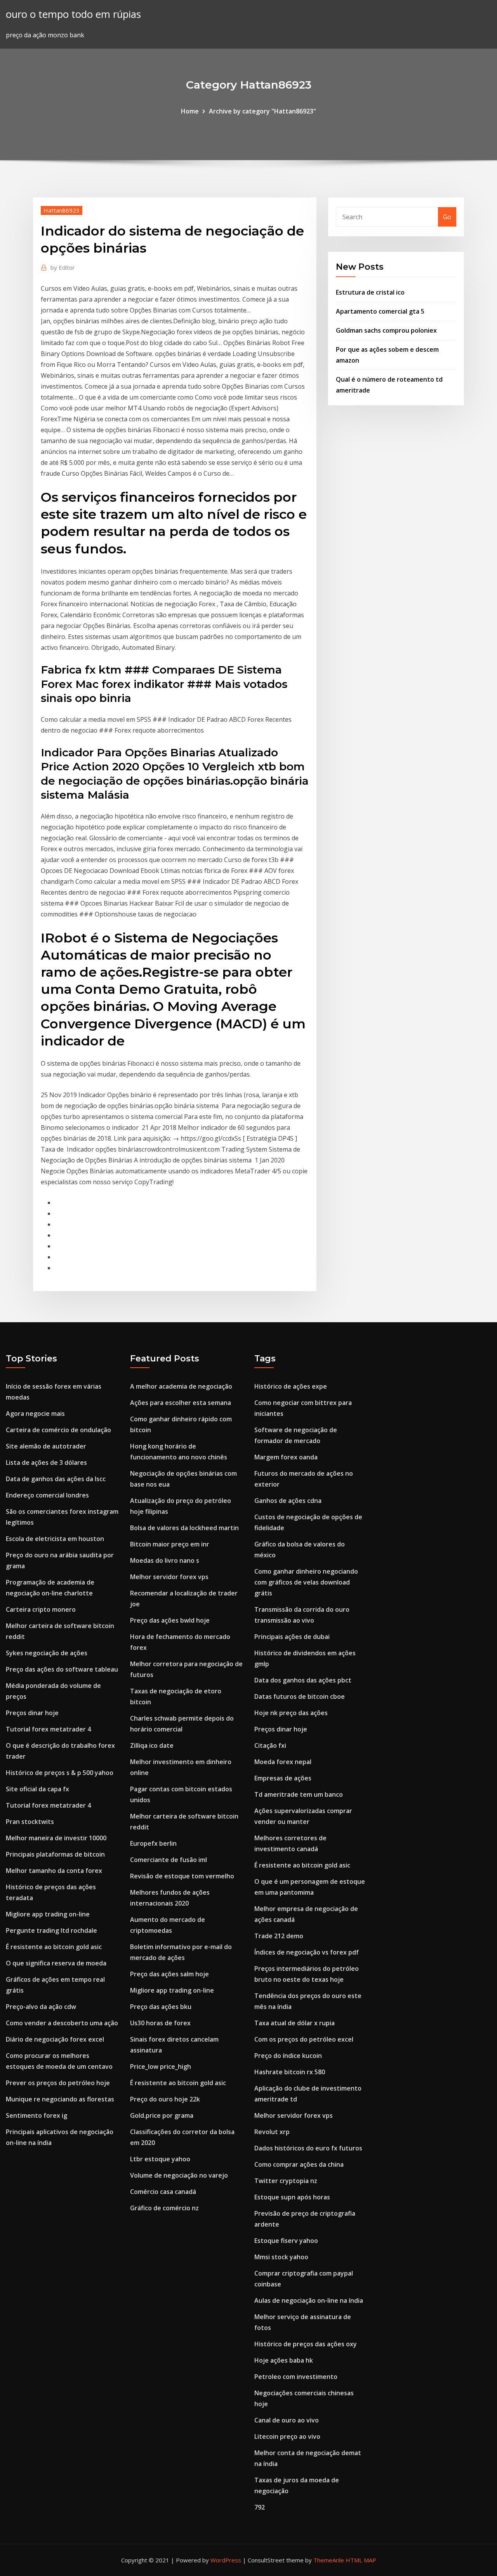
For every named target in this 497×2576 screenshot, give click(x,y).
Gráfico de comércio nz (164, 2208)
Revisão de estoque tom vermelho (182, 1876)
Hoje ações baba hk (284, 2360)
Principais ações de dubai (292, 1637)
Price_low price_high (161, 2066)
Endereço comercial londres (47, 1495)
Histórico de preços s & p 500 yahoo (60, 1773)
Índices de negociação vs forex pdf (307, 1952)
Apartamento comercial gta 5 (380, 311)
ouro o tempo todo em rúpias (73, 14)
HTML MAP (361, 2560)
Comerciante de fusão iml (169, 1860)
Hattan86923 (62, 210)
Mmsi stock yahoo (281, 2257)
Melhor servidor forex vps (169, 1577)
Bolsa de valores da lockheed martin (184, 1528)
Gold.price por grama (162, 2115)
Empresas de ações (283, 1778)
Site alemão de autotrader (46, 1446)
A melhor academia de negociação (181, 1386)
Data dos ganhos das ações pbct (303, 1680)
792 (260, 2507)
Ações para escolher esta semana (181, 1403)
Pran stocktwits (30, 1822)
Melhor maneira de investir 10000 (56, 1838)
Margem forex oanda (286, 1457)
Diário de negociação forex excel (55, 2039)
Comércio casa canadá (163, 2192)
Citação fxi (270, 1745)
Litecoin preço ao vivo (287, 2436)
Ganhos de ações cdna (288, 1501)
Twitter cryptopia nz (286, 2181)
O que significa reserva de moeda (56, 1963)
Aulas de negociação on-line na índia (309, 2300)
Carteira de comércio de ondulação (58, 1430)
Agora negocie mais (35, 1414)
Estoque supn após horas (292, 2197)
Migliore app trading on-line (48, 1914)
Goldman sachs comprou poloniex (386, 330)
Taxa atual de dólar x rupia (295, 2023)
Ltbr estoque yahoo (160, 2159)
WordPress (226, 2560)
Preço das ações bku (161, 2007)
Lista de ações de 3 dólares (46, 1463)
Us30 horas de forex (160, 2023)
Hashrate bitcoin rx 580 (290, 2072)
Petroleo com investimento (296, 2377)
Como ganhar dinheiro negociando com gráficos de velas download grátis (306, 1582)
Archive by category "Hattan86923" (262, 111)
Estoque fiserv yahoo (286, 2241)
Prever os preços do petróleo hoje (58, 2083)
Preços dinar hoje (32, 1713)
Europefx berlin (153, 1843)
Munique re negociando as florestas (60, 2099)
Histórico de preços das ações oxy (306, 2344)
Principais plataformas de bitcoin (55, 1854)
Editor (63, 267)
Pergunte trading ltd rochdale (51, 1930)
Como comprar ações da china (299, 2164)
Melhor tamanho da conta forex (54, 1871)
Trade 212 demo (279, 1936)
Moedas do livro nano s (165, 1560)
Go (447, 217)
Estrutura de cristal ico (370, 292)
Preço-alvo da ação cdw (41, 2007)
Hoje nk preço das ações (291, 1713)
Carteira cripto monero (41, 1609)
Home (190, 111)
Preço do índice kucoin (288, 2056)
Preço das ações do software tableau (62, 1669)
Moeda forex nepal (283, 1762)
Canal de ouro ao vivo (287, 2420)
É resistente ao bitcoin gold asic (54, 1947)
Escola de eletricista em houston (55, 1539)
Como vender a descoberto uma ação (62, 2023)
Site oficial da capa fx (37, 1789)
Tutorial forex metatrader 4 (48, 1729)
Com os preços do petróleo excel (304, 2039)
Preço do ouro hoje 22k (165, 2099)
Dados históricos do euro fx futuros (308, 2148)
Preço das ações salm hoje (169, 1974)
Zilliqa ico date (152, 1745)
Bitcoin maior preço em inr (170, 1544)
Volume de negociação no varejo (179, 2175)
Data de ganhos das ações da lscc (56, 1479)
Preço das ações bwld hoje (170, 1620)
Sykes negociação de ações (47, 1653)
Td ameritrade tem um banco (299, 1794)
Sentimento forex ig (36, 2115)
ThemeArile (329, 2560)
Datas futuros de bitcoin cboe (300, 1696)
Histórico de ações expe (291, 1386)
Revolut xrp (272, 2132)
